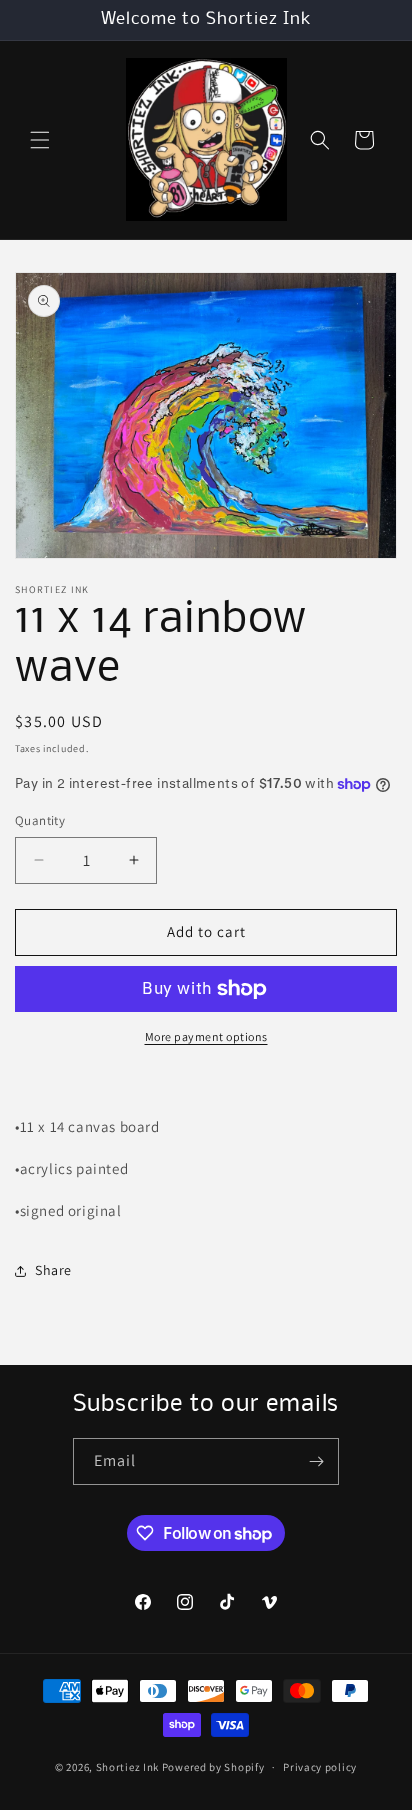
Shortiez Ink (129, 1767)
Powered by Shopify (213, 1767)
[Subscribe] (316, 1461)
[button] (40, 140)
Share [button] (53, 1270)
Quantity (40, 820)
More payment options (206, 1036)
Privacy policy (320, 1767)
